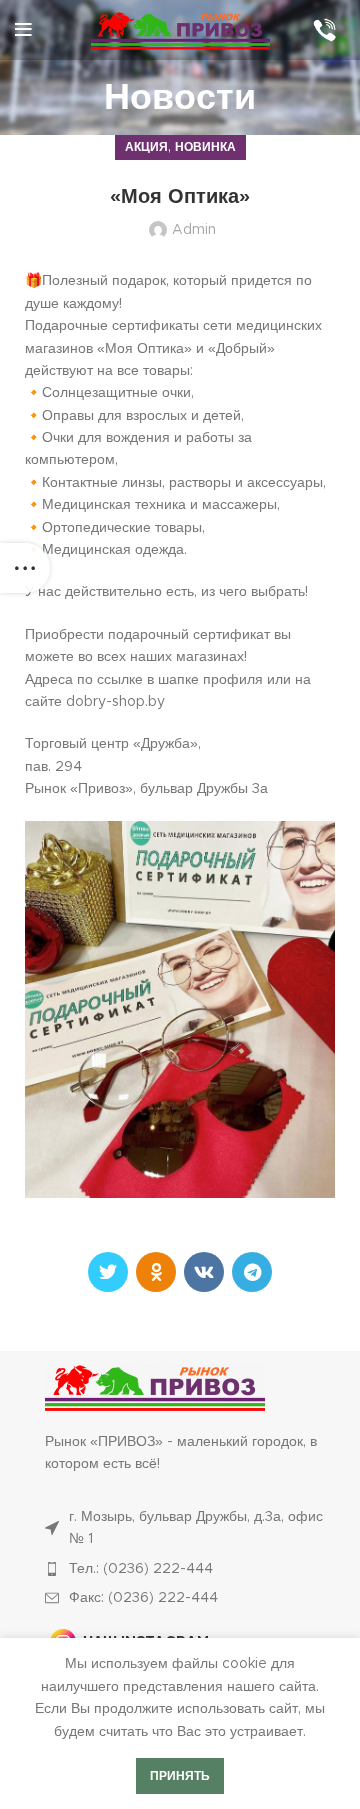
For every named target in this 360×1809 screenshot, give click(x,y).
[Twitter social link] (108, 1272)
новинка (205, 147)
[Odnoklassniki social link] (156, 1272)
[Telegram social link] (252, 1272)
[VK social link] (204, 1272)
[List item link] (190, 1569)
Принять (180, 1776)
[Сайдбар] (25, 568)
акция (146, 147)
